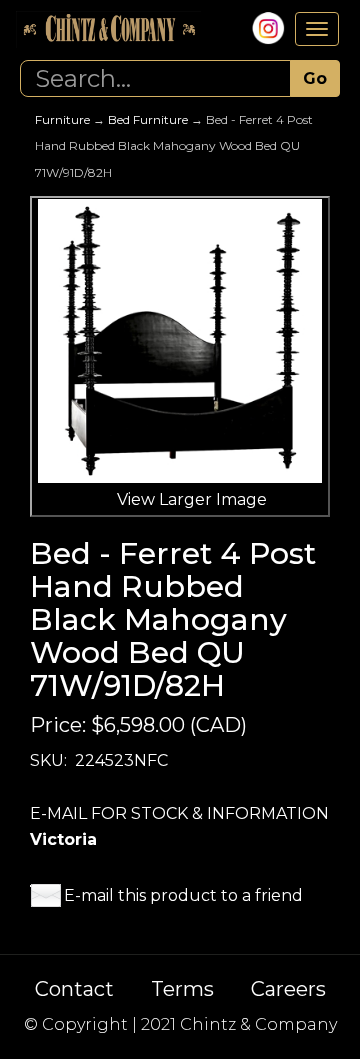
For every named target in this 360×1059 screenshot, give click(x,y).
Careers (288, 989)
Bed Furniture (148, 119)
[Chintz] (108, 29)
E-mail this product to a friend (183, 895)
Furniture (62, 119)
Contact (74, 989)
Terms (182, 989)
